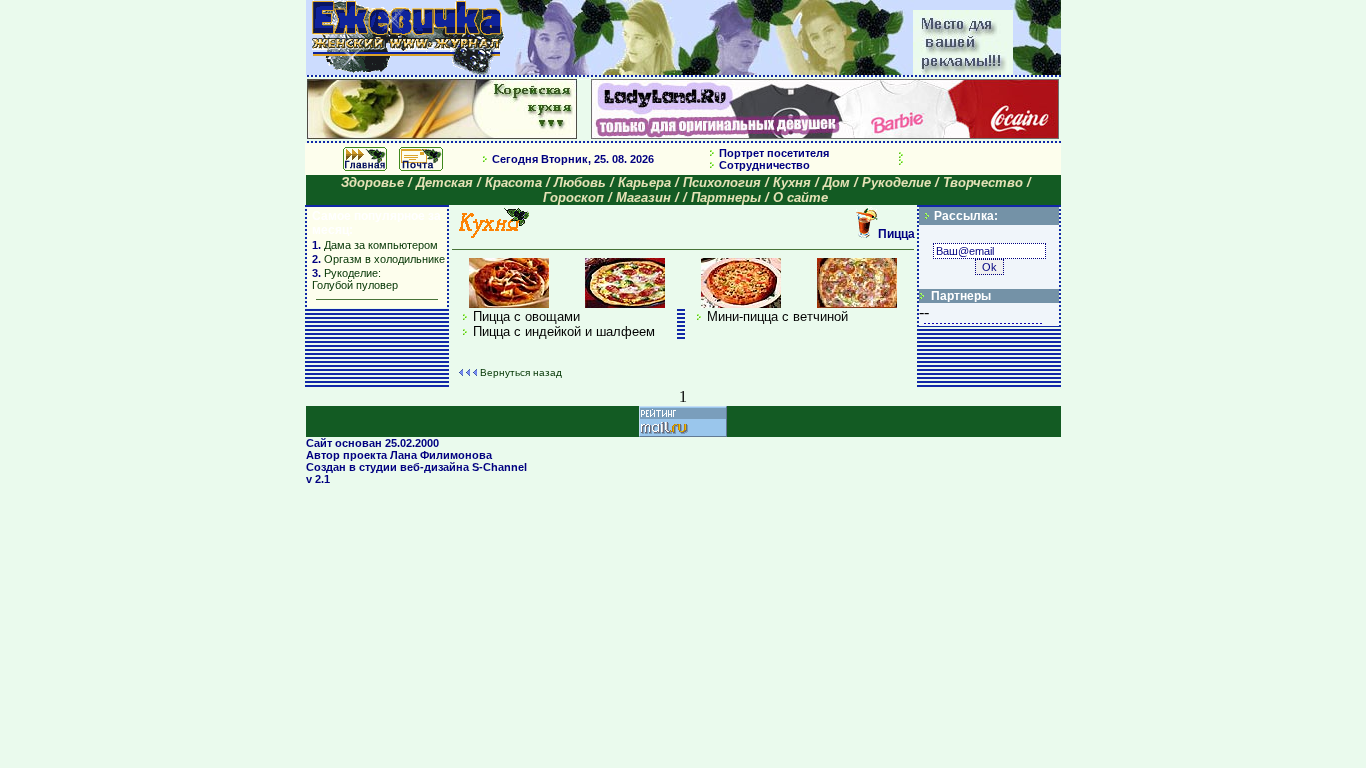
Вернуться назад (521, 372)
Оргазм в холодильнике (384, 259)
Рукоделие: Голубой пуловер (355, 279)
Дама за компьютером (379, 245)
